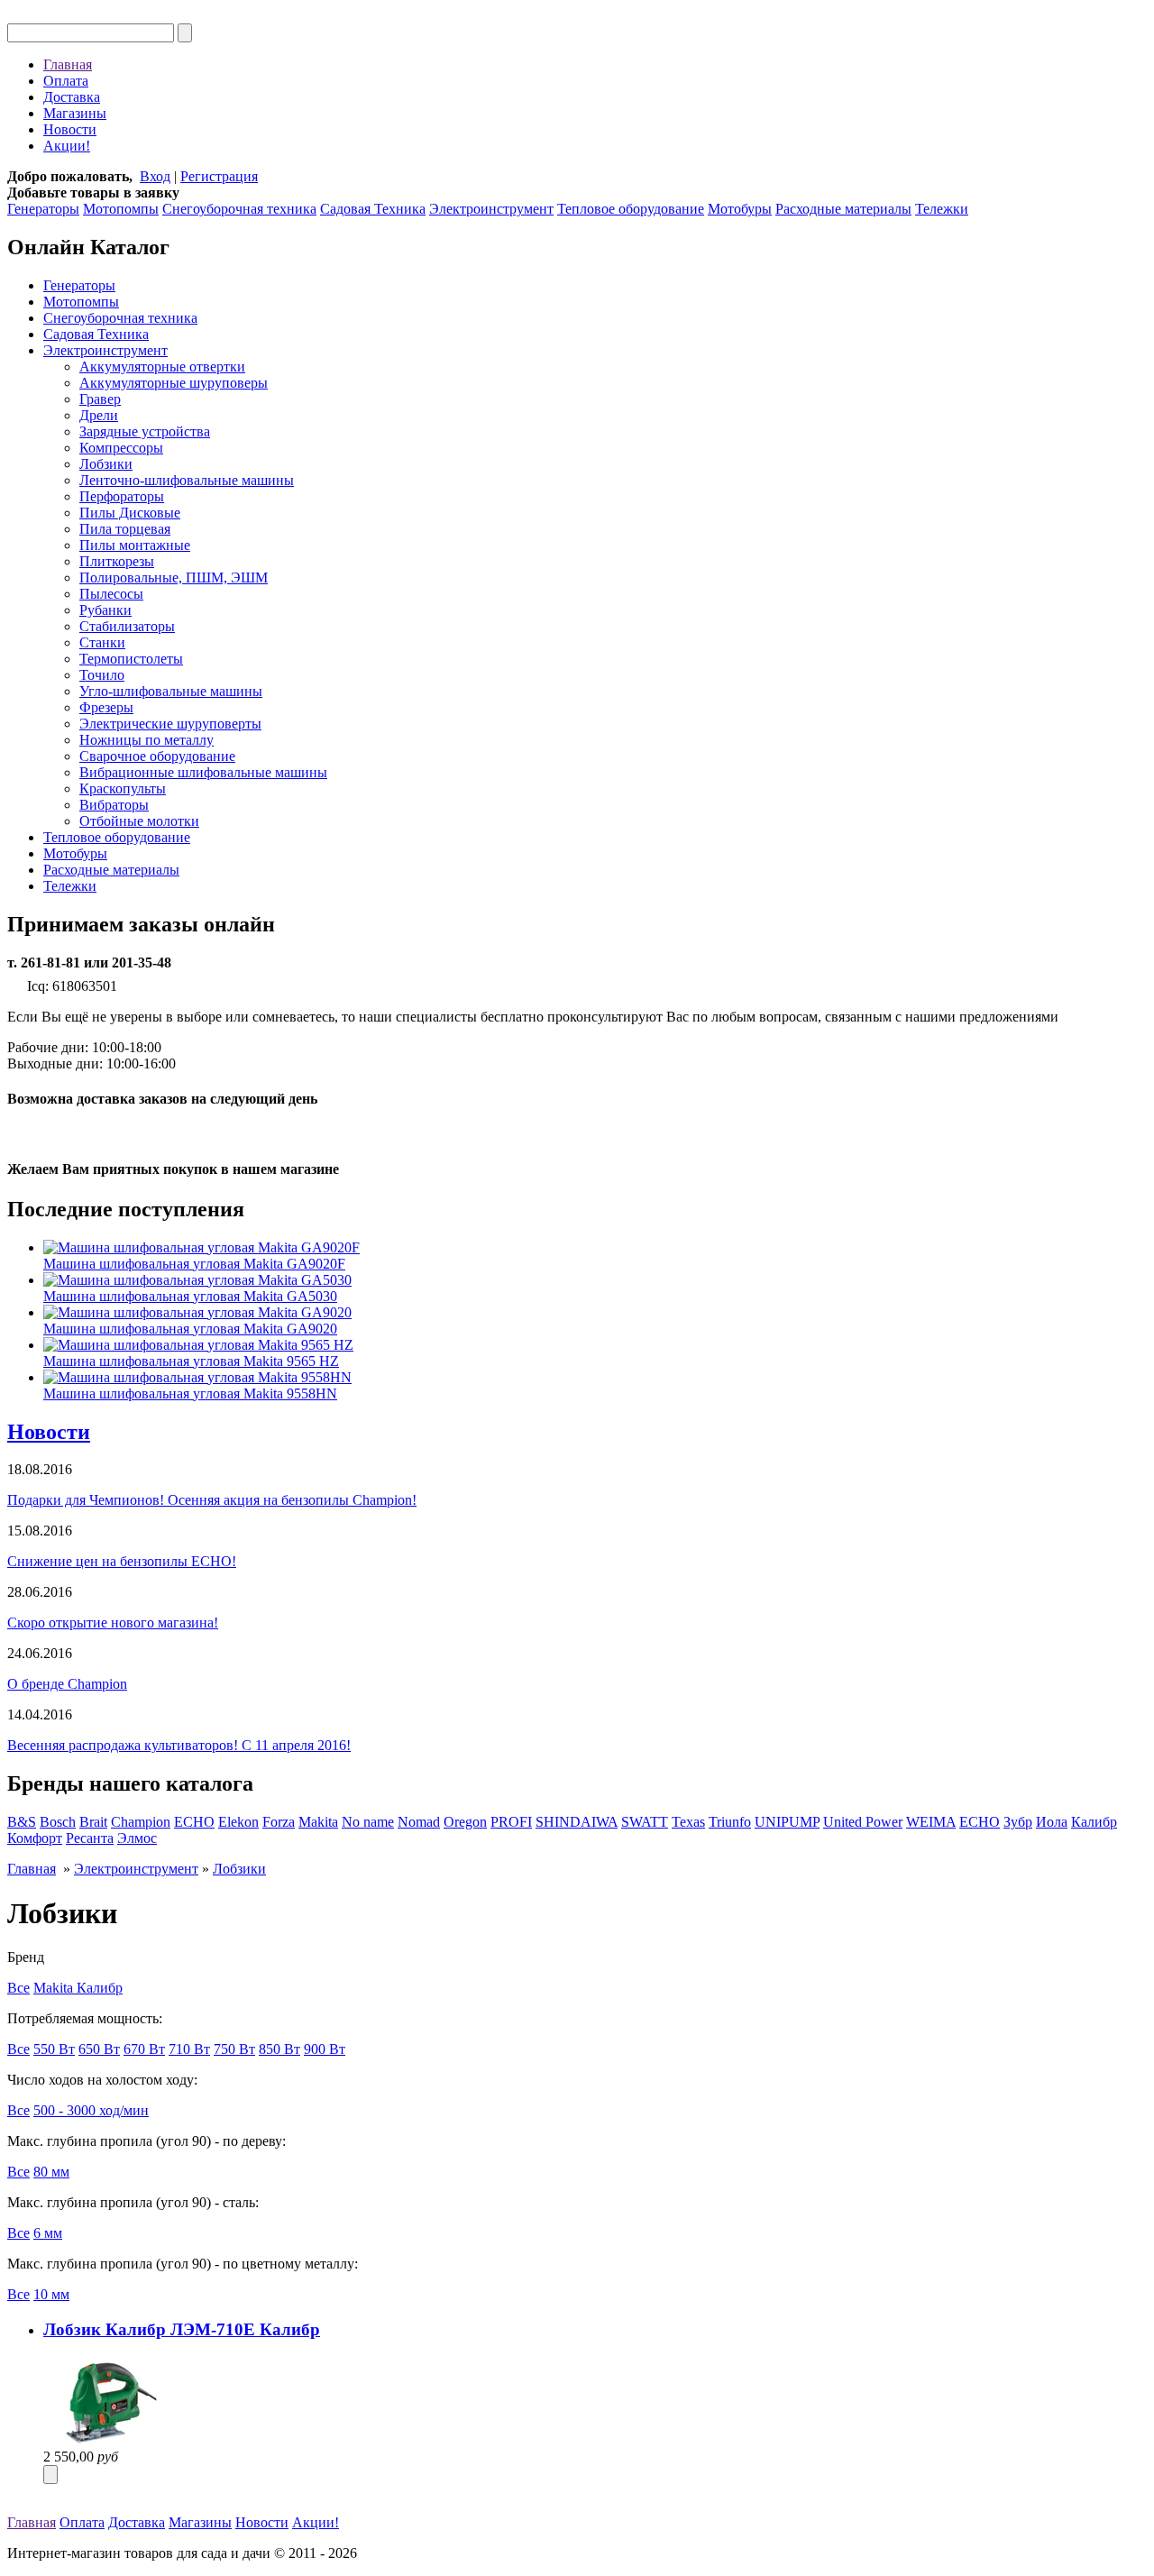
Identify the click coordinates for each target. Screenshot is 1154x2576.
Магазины (75, 113)
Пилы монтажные (135, 545)
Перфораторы (122, 496)
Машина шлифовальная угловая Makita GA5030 (190, 1296)
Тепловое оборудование (631, 209)
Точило (102, 675)
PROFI (511, 1822)
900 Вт (325, 2049)
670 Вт (144, 2049)
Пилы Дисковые (130, 513)
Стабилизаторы (127, 626)
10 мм (51, 2294)
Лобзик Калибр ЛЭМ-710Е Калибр (182, 2329)
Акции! (67, 146)
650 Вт (99, 2049)
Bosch (58, 1822)
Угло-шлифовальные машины (171, 691)
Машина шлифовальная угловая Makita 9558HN (190, 1393)
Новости (70, 129)
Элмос (137, 1838)
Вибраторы (114, 805)
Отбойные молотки (139, 821)
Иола (1052, 1822)
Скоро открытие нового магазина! (113, 1623)
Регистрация (219, 176)
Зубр (1018, 1822)
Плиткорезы (117, 561)
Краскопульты (123, 788)
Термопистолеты (131, 659)
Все (18, 1988)
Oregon (465, 1822)
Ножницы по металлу (147, 740)
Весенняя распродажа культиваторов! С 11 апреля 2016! (179, 1745)
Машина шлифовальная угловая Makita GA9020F (194, 1264)
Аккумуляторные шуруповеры (174, 383)
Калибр (1094, 1822)
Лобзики (106, 464)
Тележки (942, 209)
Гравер (100, 399)
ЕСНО (980, 1822)
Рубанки (105, 610)
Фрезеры (106, 707)
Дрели (99, 415)
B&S (22, 1822)
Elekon (238, 1822)
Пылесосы (111, 594)
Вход (155, 176)
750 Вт (234, 2049)
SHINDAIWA (577, 1822)
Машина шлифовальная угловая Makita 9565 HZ (191, 1361)
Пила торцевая (125, 529)
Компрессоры (121, 448)
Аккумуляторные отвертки (162, 367)
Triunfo (730, 1822)
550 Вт (54, 2049)
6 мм (48, 2233)
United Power (863, 1822)
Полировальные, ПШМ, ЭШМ (174, 578)
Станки (102, 642)
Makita (318, 1822)
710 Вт (189, 2049)
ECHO (194, 1822)
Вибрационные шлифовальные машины (203, 772)
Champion (141, 1822)
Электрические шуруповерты (170, 724)
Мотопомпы (121, 209)
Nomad (419, 1822)
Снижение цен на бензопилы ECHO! (122, 1561)
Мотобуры (740, 209)
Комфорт (35, 1838)
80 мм (51, 2172)
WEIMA (931, 1822)
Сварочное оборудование (157, 756)
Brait (93, 1822)
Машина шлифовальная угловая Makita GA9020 (190, 1329)
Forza (279, 1822)
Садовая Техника (373, 209)
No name (368, 1822)
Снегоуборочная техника (239, 209)
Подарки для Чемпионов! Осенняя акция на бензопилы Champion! (212, 1500)
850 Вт (279, 2049)
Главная (68, 64)
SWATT (645, 1822)
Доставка (72, 97)
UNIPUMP (787, 1822)
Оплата (66, 81)
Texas (688, 1822)
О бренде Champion (67, 1684)
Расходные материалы (843, 209)
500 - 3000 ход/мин (91, 2110)
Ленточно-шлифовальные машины (187, 480)
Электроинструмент (491, 209)
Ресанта (90, 1838)
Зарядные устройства (145, 431)
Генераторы (43, 209)
